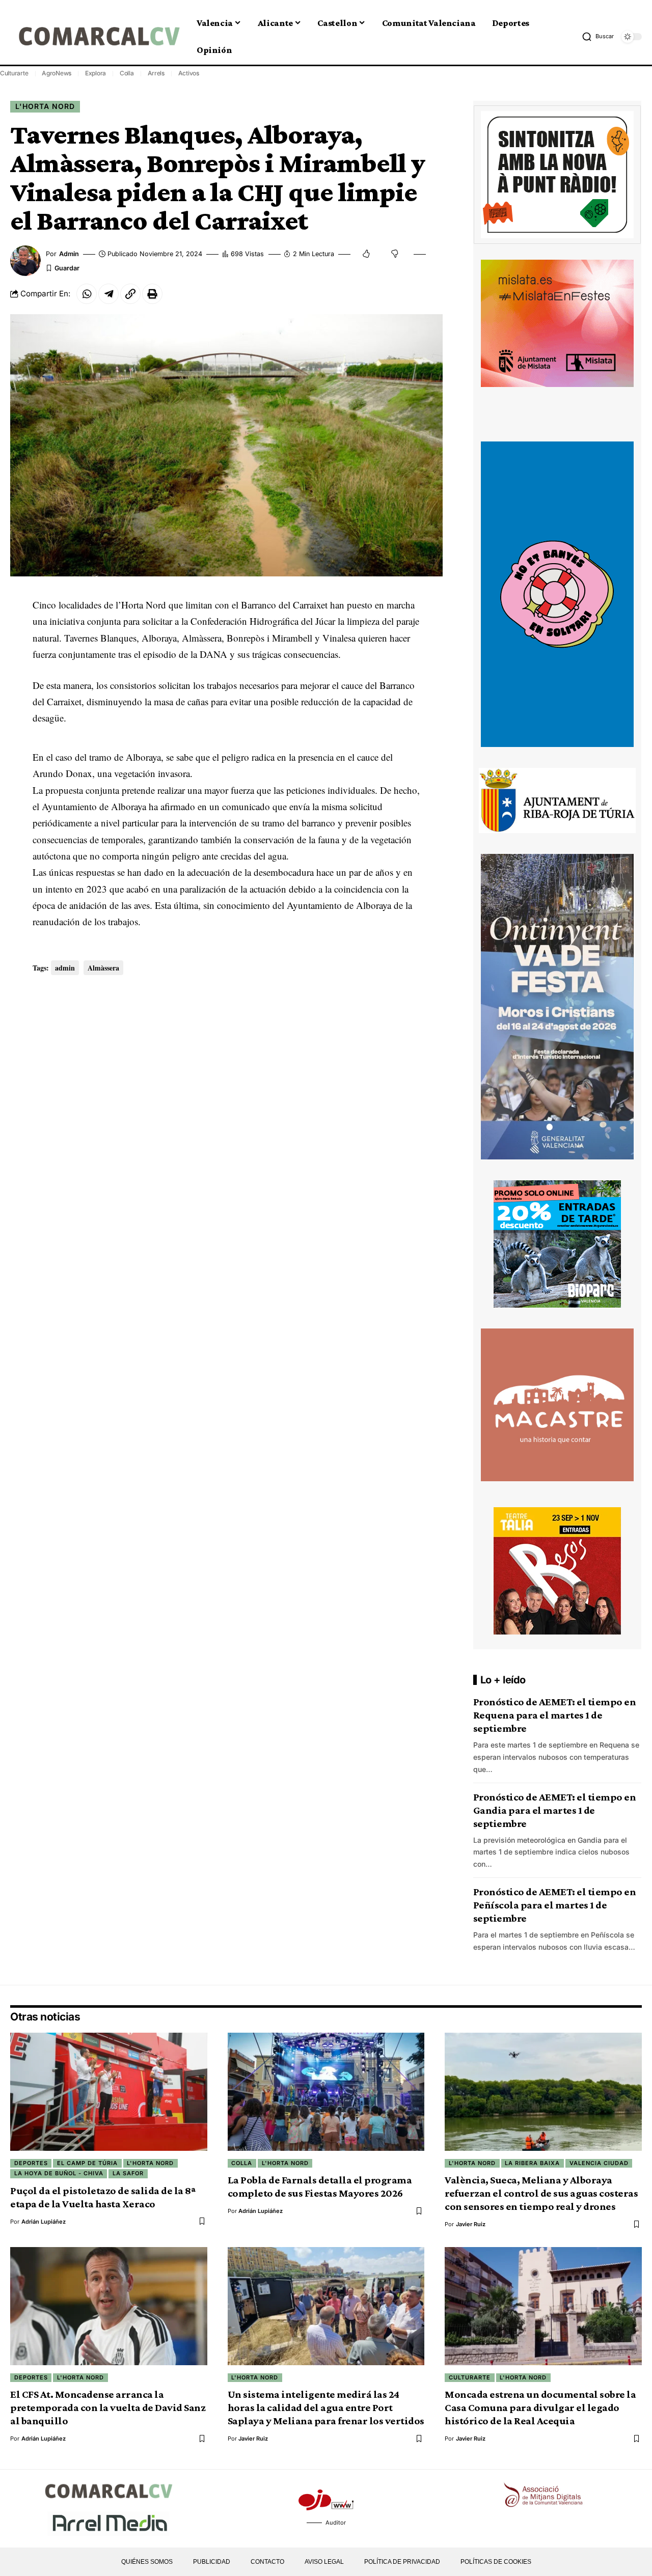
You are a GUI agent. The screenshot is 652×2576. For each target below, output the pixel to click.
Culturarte (14, 73)
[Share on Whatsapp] (87, 294)
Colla (127, 73)
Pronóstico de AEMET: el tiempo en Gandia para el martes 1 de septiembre (555, 1810)
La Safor (128, 2173)
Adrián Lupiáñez (44, 2222)
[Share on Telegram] (108, 294)
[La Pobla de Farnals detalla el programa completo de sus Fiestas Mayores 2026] (326, 2092)
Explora (96, 73)
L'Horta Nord (45, 106)
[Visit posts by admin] (25, 261)
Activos (189, 73)
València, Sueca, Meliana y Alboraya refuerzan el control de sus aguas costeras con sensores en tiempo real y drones (541, 2193)
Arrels (156, 73)
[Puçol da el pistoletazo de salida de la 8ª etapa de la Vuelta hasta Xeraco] (109, 2092)
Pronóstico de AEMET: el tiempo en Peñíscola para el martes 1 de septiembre (555, 1905)
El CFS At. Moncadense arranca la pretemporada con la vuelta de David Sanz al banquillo (108, 2407)
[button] (598, 37)
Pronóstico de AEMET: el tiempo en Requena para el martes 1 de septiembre (555, 1715)
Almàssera (103, 968)
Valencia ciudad (599, 2163)
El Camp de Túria (87, 2163)
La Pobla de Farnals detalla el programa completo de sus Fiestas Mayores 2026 (320, 2186)
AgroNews (57, 73)
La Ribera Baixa (532, 2163)
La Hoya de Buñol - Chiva (59, 2173)
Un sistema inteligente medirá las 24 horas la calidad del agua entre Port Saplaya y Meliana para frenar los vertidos (326, 2407)
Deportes (31, 2163)
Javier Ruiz (471, 2224)
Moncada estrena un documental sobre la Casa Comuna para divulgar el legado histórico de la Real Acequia (540, 2407)
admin (69, 254)
